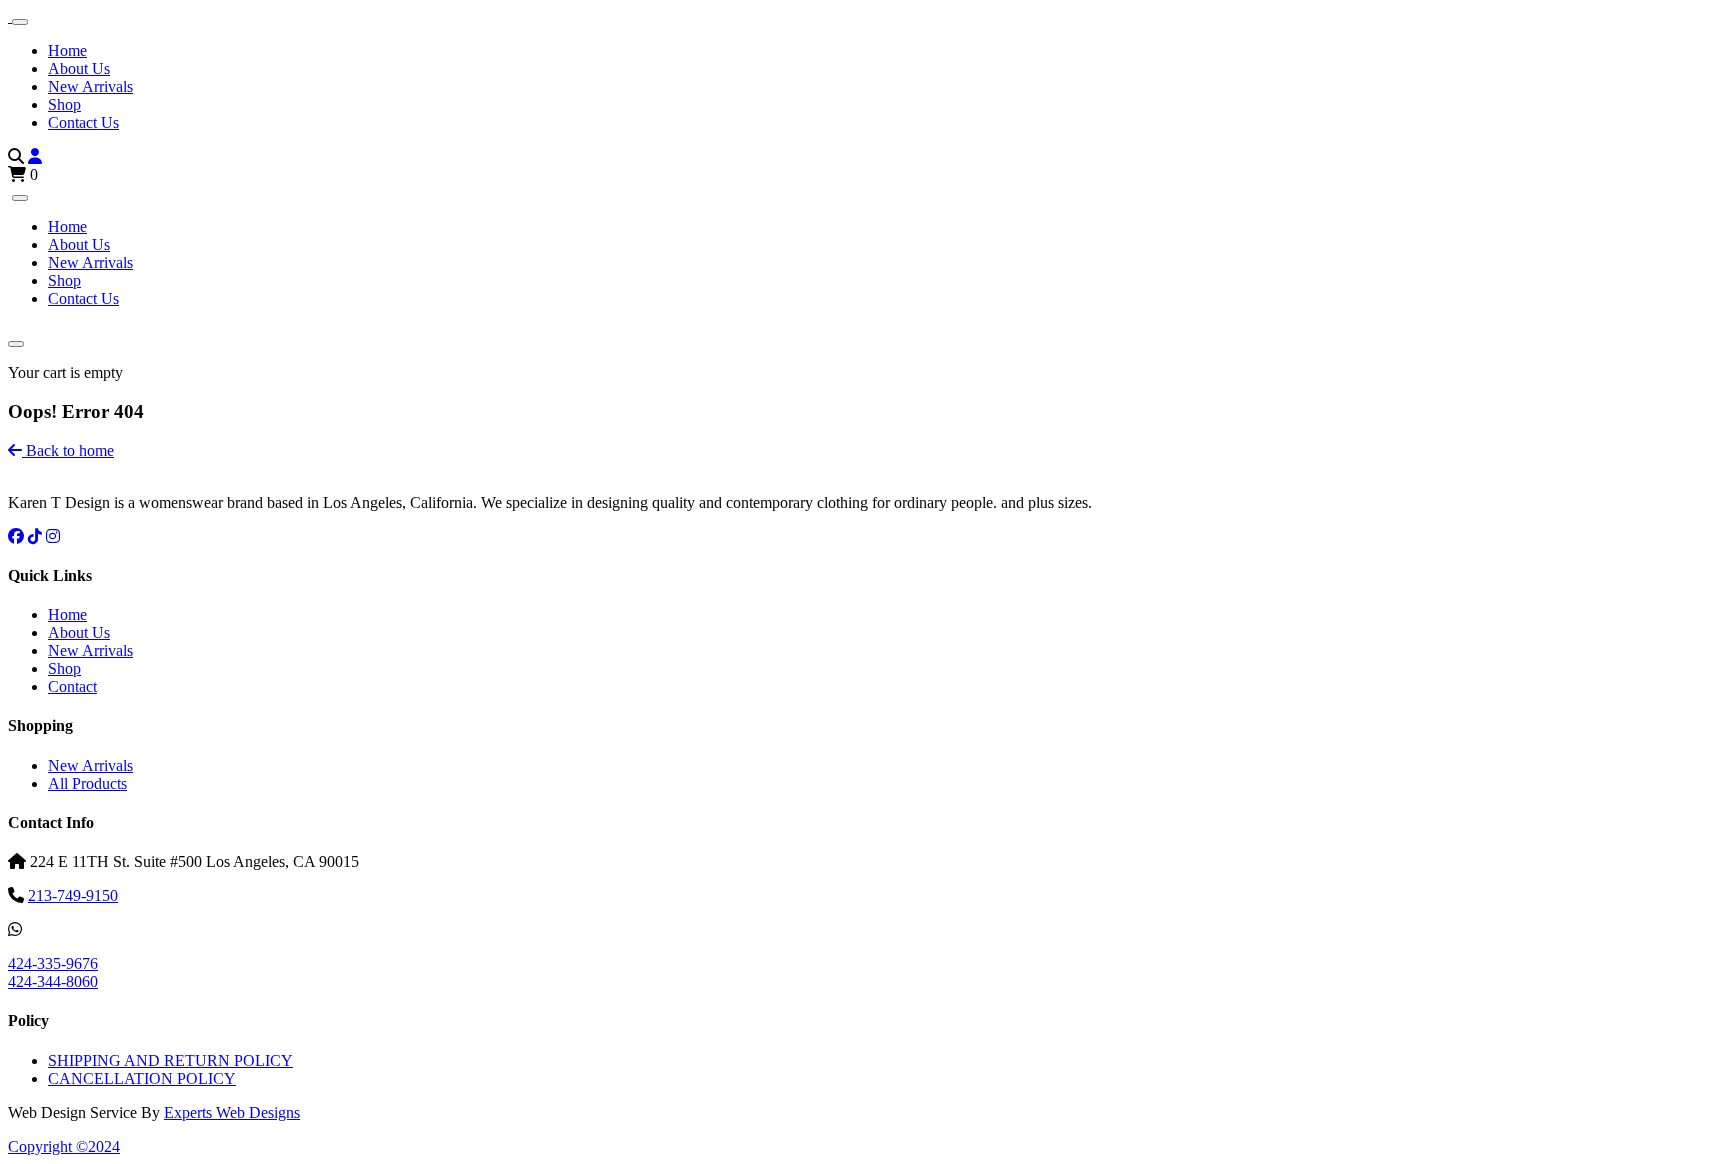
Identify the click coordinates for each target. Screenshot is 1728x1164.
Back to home (68, 450)
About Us (79, 68)
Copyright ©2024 (64, 1146)
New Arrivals (90, 86)
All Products (87, 783)
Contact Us (83, 122)
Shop (64, 104)
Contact (72, 686)
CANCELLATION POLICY (142, 1078)
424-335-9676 (53, 963)
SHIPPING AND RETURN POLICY (170, 1060)
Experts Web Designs (232, 1112)
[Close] (20, 198)
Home (67, 50)
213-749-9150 (73, 895)
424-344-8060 (53, 981)
